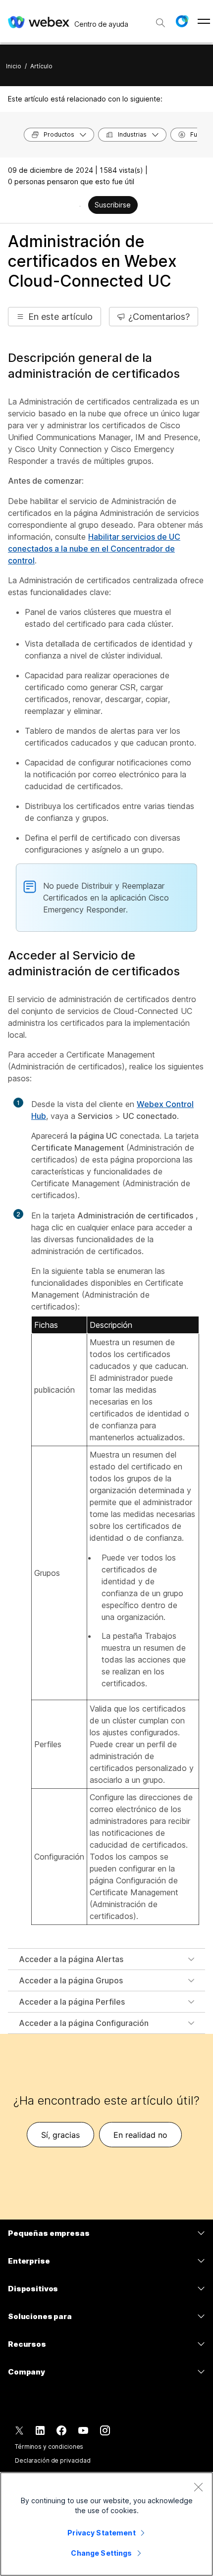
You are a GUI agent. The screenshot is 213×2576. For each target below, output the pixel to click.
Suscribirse (113, 205)
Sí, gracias (60, 2135)
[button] (182, 21)
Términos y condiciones (49, 2447)
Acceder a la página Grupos (71, 1980)
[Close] (198, 2487)
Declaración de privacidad (53, 2460)
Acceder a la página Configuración (84, 2023)
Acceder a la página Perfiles (72, 2002)
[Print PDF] (80, 206)
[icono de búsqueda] (160, 23)
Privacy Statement (101, 2533)
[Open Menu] (204, 21)
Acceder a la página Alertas (71, 1959)
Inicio (14, 66)
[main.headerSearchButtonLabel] (160, 19)
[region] (106, 2524)
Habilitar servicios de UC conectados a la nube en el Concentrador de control (94, 549)
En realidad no (140, 2135)
